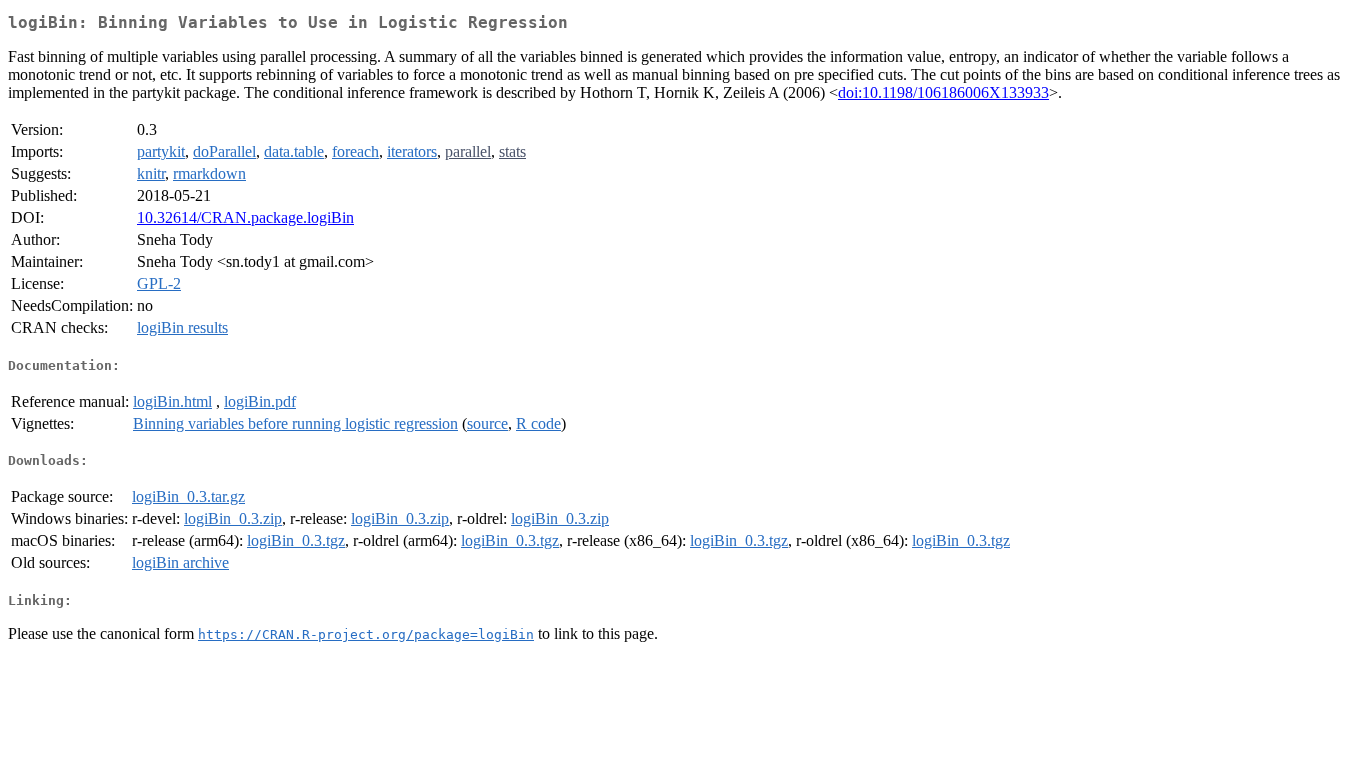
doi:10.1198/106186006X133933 (943, 92)
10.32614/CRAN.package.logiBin (245, 217)
